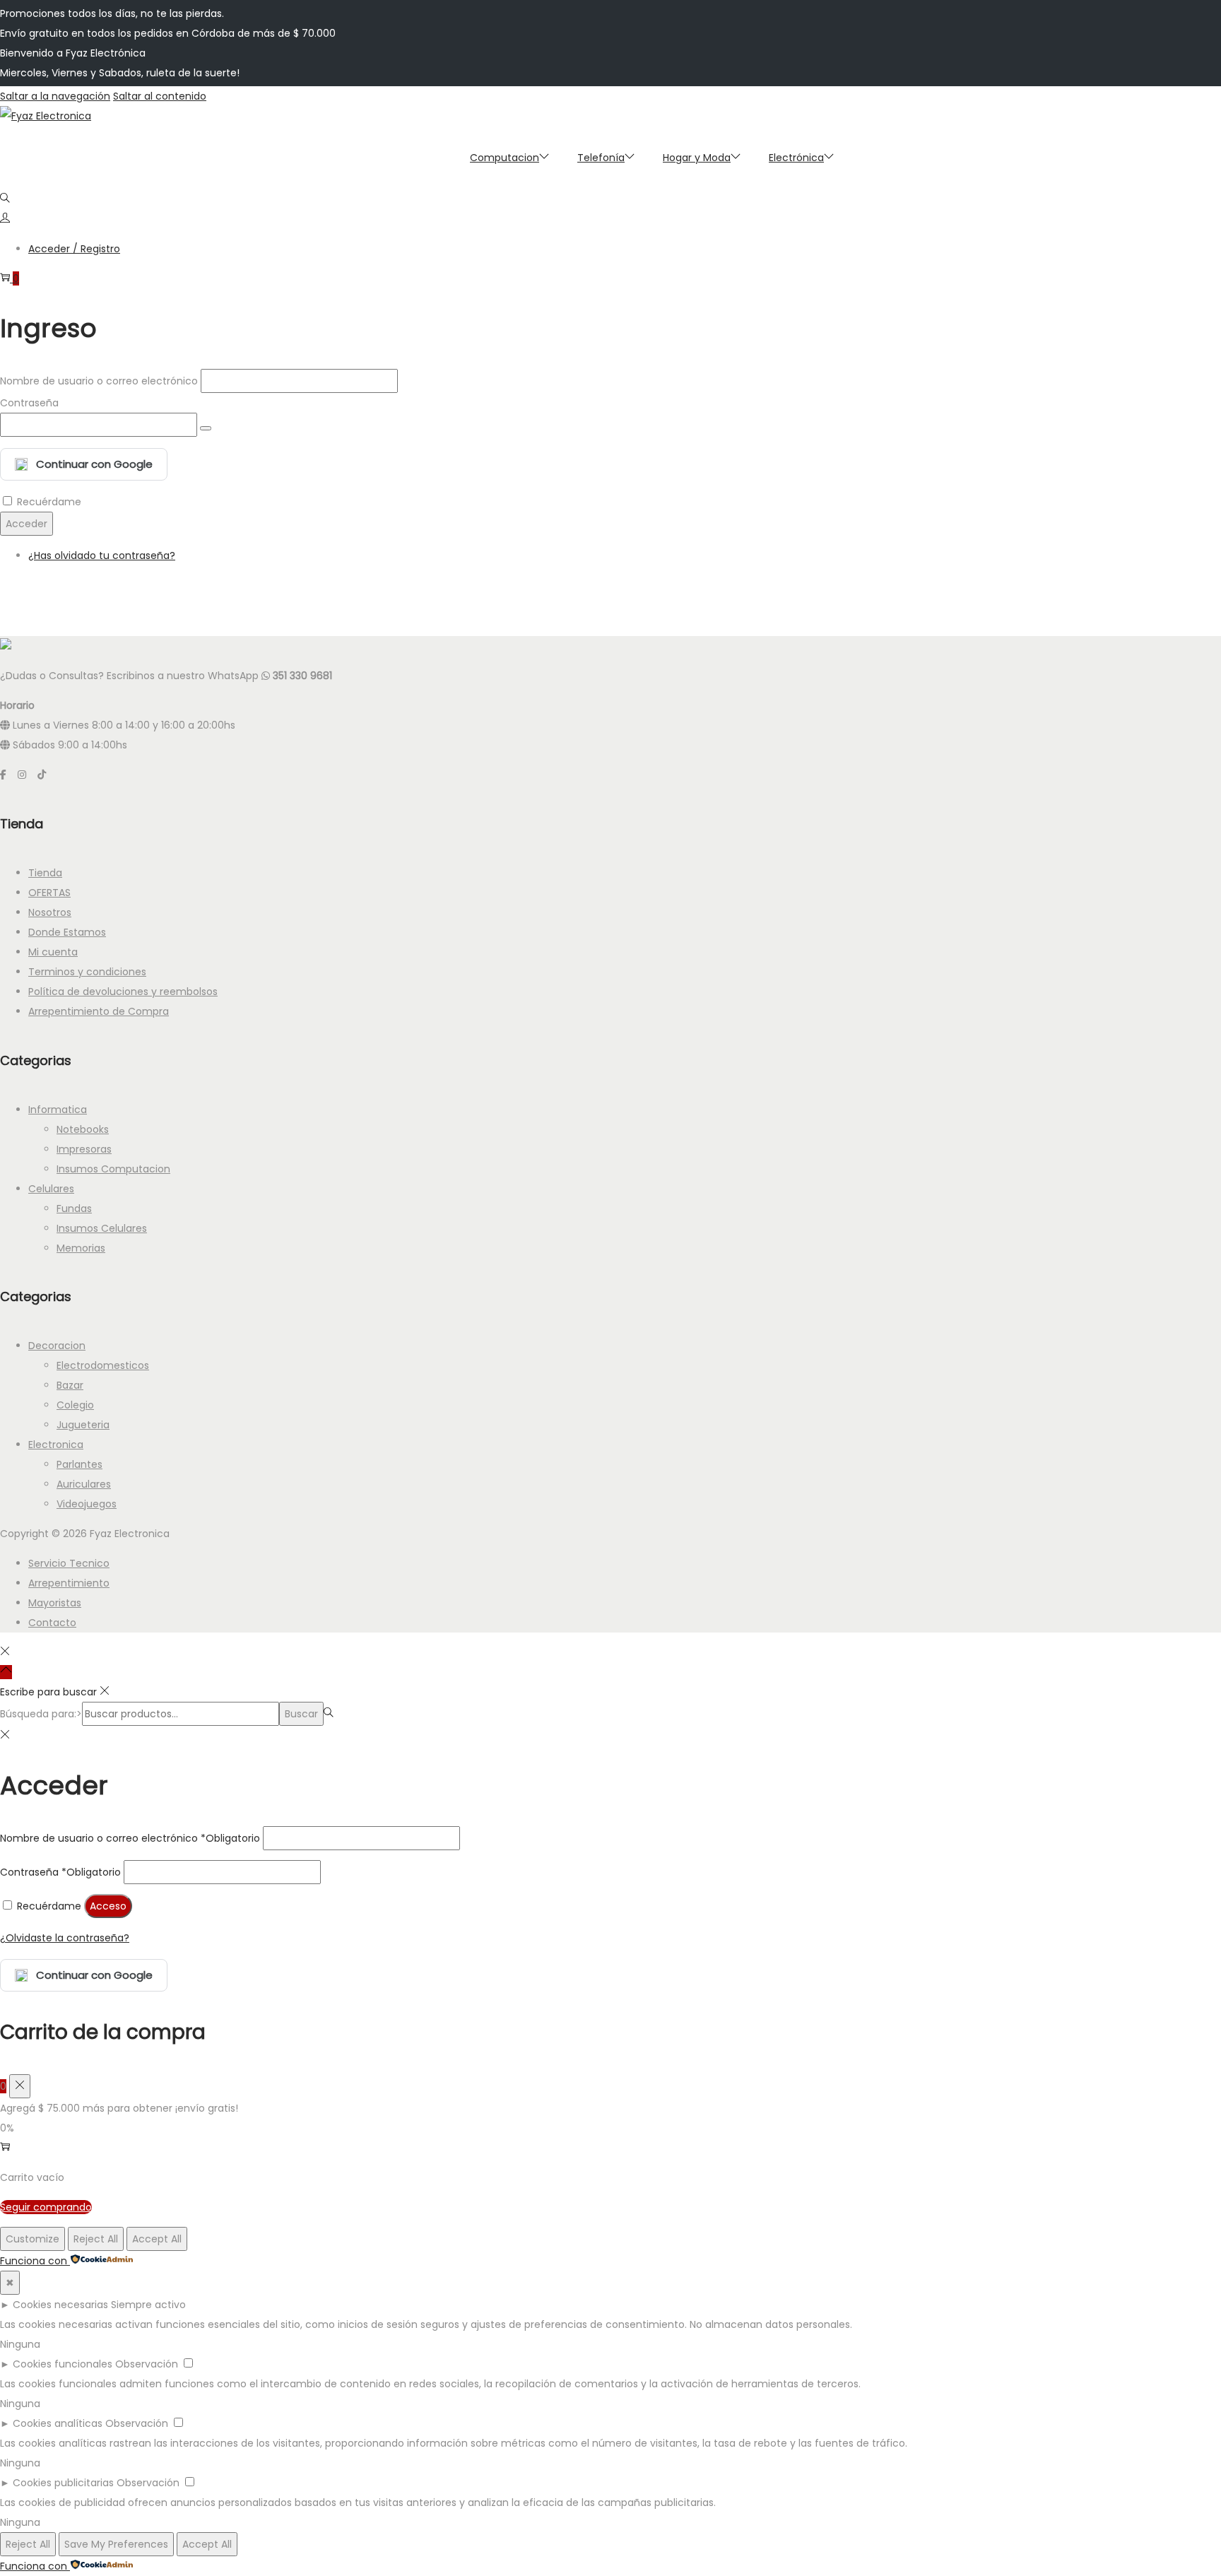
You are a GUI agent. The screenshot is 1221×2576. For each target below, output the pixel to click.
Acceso (108, 1906)
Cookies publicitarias (63, 2483)
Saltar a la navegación (55, 96)
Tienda (45, 873)
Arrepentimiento (69, 1583)
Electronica (56, 1445)
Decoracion (57, 1346)
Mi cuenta (53, 952)
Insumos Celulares (102, 1228)
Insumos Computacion (113, 1169)
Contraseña (29, 403)
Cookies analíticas (58, 2423)
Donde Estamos (67, 932)
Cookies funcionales (63, 2364)
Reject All (96, 2239)
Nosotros (50, 912)
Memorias (81, 1248)
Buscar (301, 1714)
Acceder (26, 524)
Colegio (75, 1405)
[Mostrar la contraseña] (206, 428)
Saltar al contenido (160, 96)
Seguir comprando (46, 2207)
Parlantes (79, 1464)
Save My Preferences (116, 2544)
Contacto (52, 1623)
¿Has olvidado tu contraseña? (102, 555)
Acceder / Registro (74, 249)
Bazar (70, 1385)
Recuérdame (49, 502)
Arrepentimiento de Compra (99, 1011)
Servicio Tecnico (69, 1563)
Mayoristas (55, 1603)
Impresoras (84, 1149)
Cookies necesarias (60, 2305)
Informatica (58, 1110)
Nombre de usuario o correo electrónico (99, 381)
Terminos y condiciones (87, 972)
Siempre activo (148, 2305)
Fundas (74, 1208)
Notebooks (83, 1129)
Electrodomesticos (103, 1365)
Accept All (157, 2239)
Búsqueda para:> (41, 1714)
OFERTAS (49, 893)
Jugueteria (83, 1425)
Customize (33, 2239)
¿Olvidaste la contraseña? (65, 1938)
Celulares (51, 1189)
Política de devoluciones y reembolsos (123, 992)
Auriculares (84, 1484)
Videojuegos (87, 1504)
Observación (147, 2364)
